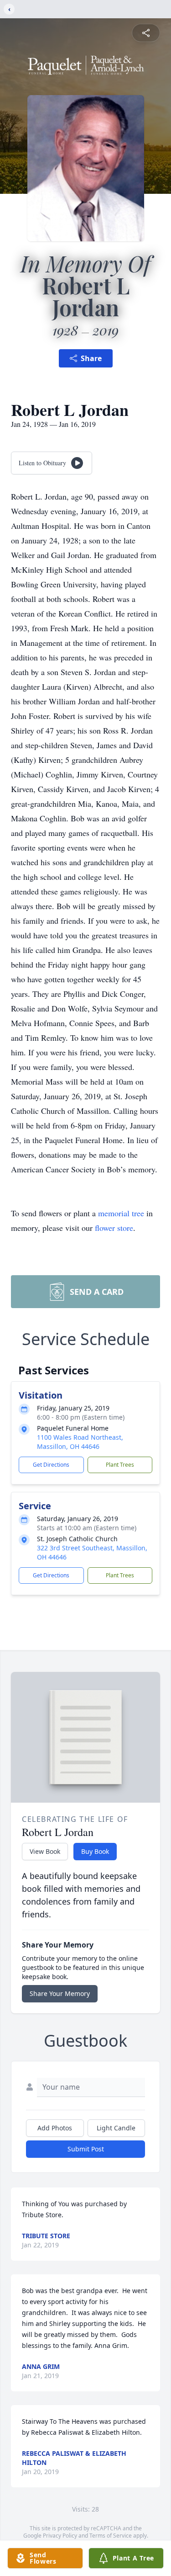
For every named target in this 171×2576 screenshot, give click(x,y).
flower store (114, 1228)
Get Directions (51, 1465)
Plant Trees (120, 1465)
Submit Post (86, 2149)
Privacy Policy (60, 2536)
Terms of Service (111, 2536)
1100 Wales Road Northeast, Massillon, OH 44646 (80, 1442)
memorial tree (121, 1213)
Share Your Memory (60, 1993)
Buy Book (95, 1851)
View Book (45, 1851)
